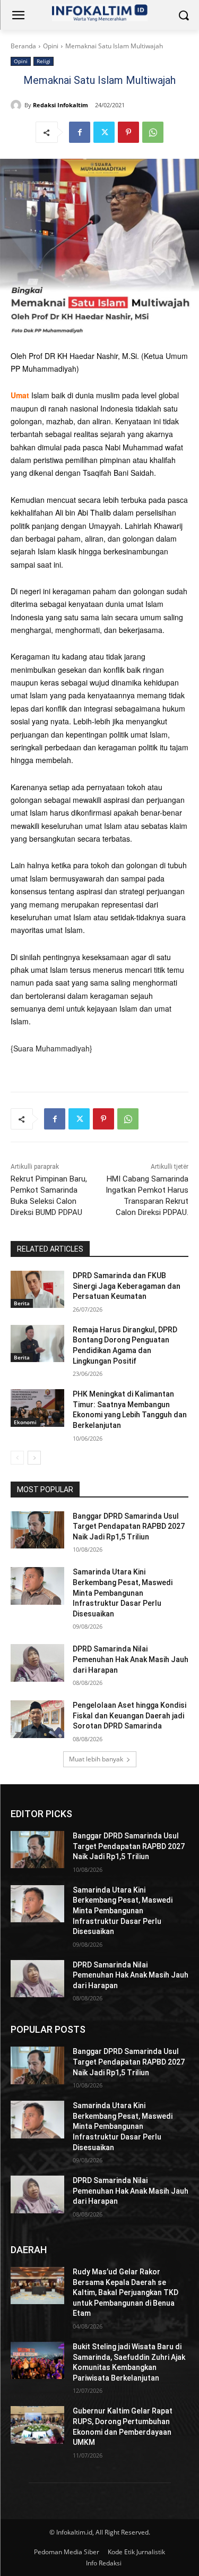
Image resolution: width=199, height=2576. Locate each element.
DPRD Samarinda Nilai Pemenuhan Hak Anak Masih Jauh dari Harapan (131, 1659)
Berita (22, 1303)
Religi (44, 61)
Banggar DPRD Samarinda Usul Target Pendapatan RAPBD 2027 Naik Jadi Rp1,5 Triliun (129, 1526)
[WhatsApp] (153, 132)
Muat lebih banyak (96, 1759)
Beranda (23, 46)
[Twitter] (104, 132)
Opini (51, 46)
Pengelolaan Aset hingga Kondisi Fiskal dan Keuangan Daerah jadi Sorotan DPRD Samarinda (129, 1715)
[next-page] (34, 1458)
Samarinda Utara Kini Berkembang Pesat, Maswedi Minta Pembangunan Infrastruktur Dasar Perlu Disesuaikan (123, 1593)
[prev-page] (17, 1458)
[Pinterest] (128, 132)
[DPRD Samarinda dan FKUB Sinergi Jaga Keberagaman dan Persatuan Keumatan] (37, 1289)
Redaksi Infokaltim (60, 105)
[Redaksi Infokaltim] (18, 105)
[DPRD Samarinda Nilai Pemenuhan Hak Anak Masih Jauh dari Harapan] (37, 1663)
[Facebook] (80, 132)
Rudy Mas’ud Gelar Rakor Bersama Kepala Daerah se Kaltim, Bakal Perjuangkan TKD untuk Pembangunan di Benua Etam (126, 2292)
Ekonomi (25, 1422)
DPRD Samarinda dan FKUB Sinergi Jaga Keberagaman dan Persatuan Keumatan (127, 1286)
